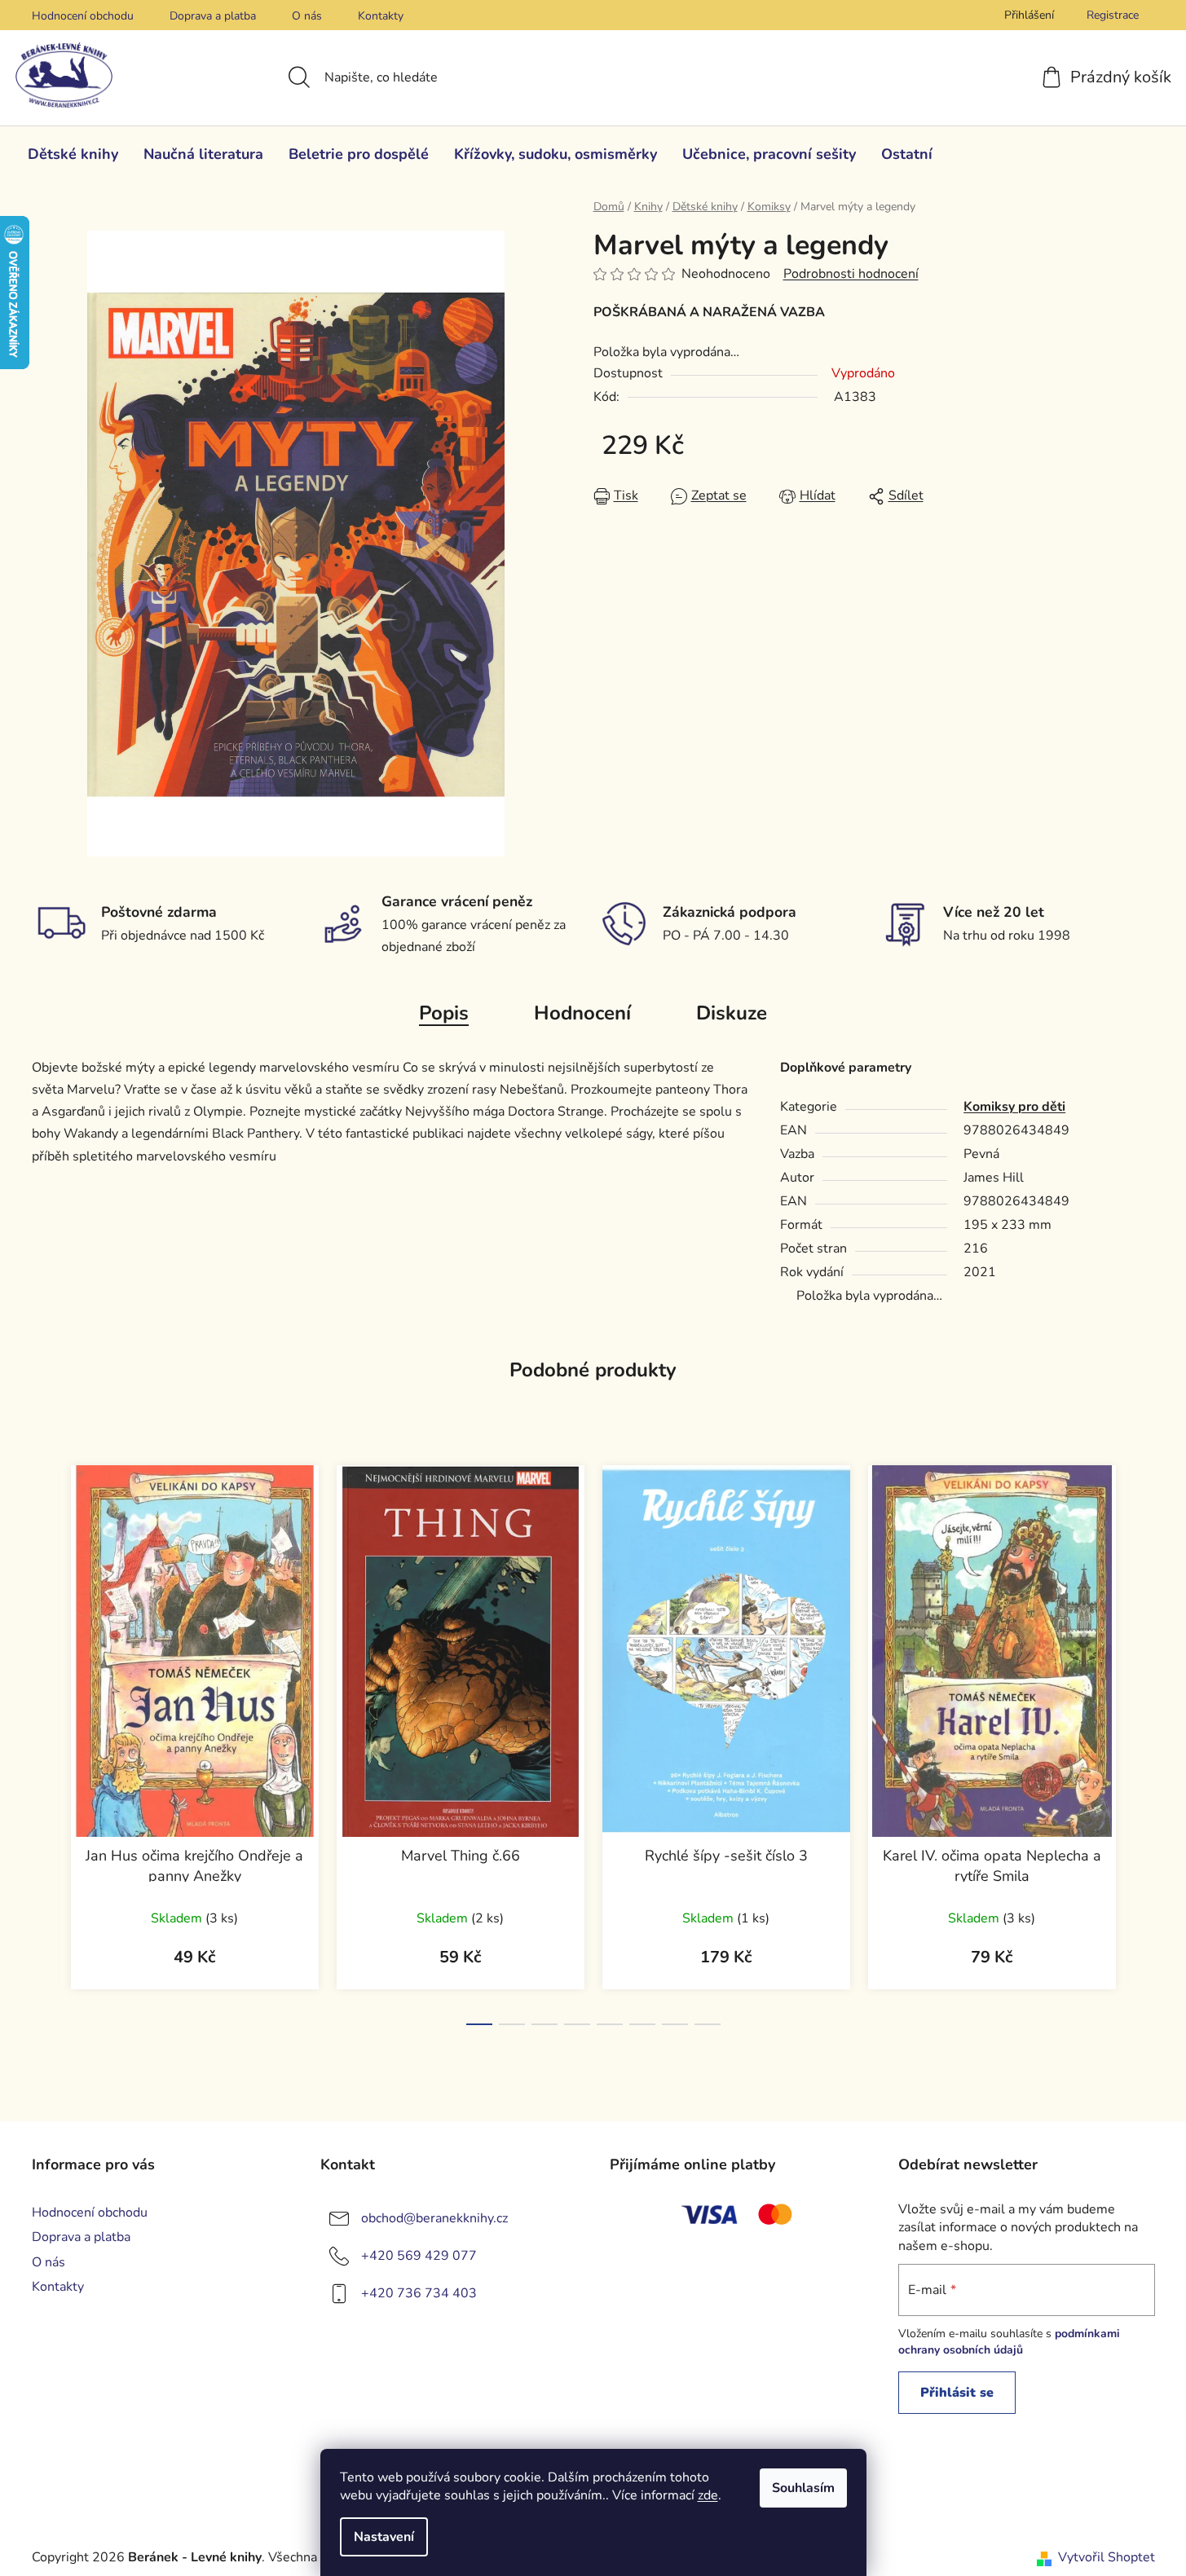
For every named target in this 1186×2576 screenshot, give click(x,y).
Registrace (1113, 15)
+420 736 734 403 (419, 2293)
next (1142, 1741)
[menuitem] (73, 154)
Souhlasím (803, 2488)
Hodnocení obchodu (83, 16)
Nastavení (384, 2537)
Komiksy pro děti (1014, 1107)
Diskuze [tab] (732, 1013)
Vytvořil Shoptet (1107, 2557)
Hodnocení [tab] (582, 1013)
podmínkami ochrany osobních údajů (1009, 2342)
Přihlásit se (957, 2393)
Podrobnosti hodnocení (851, 274)
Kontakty (381, 16)
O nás (307, 16)
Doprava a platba (213, 16)
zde (708, 2495)
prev (45, 1741)
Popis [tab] (444, 1013)
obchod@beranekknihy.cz (434, 2218)
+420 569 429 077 (419, 2256)
